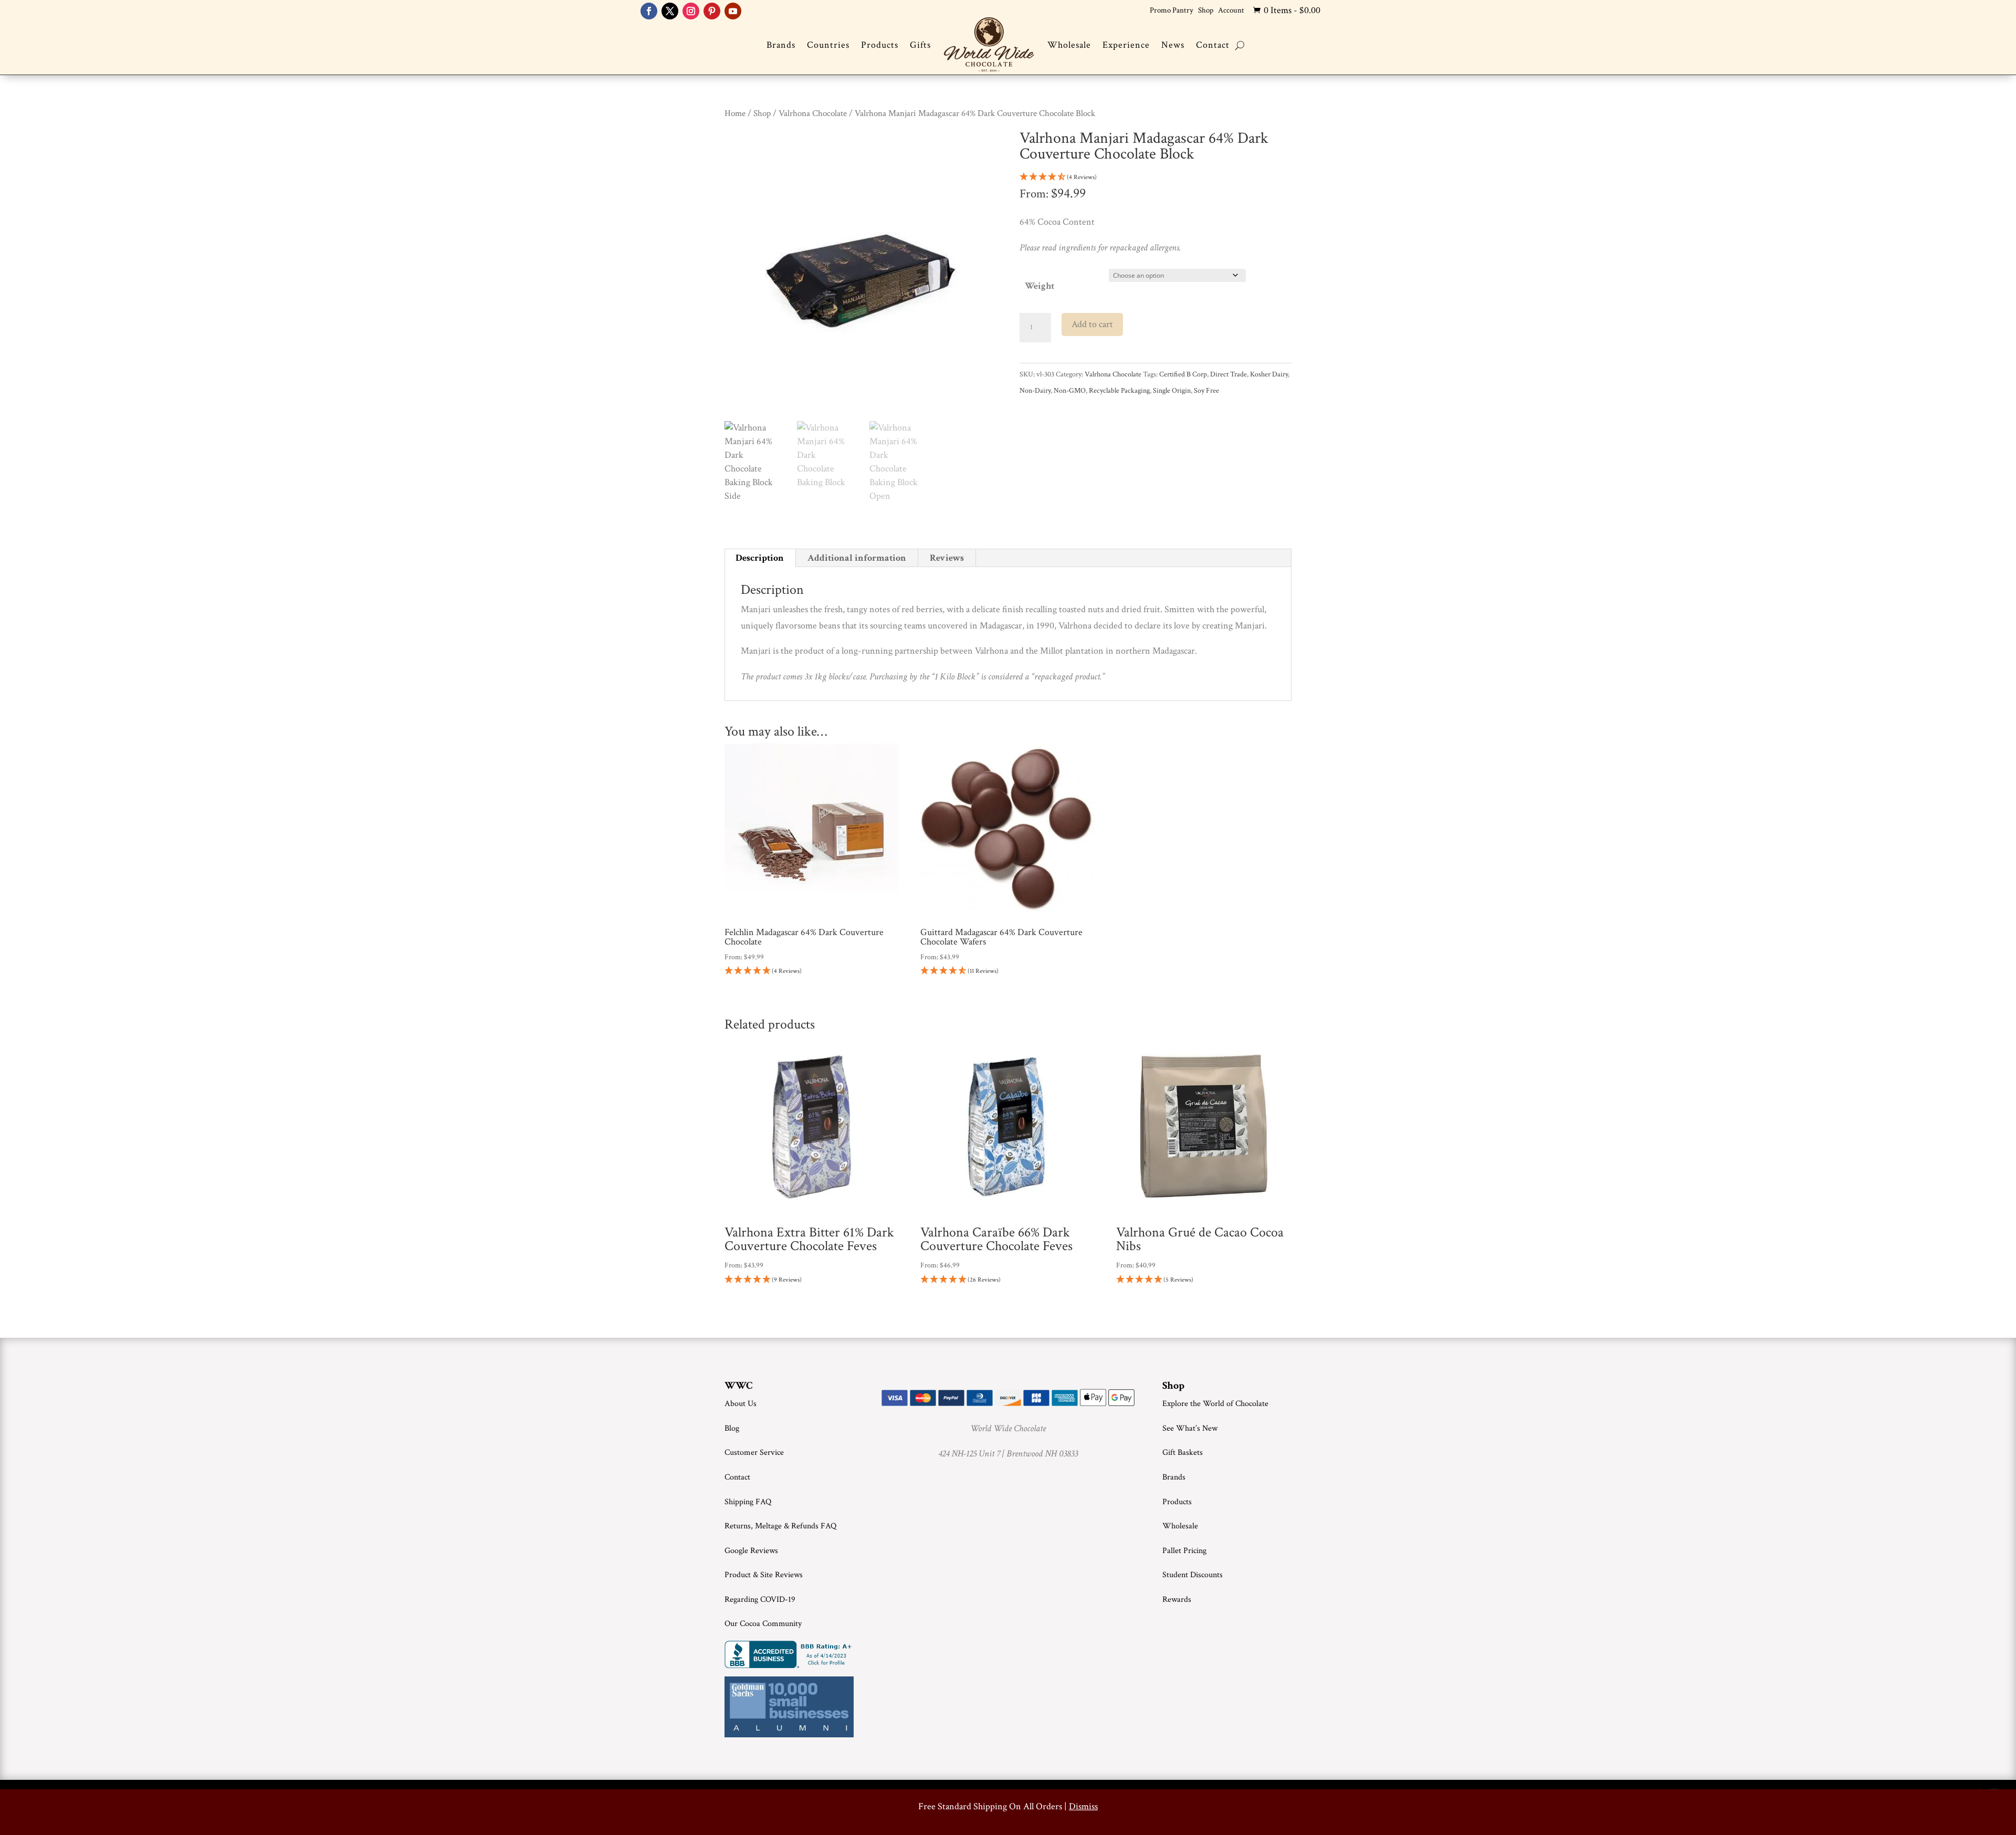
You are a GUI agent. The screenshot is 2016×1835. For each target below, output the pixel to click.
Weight (1039, 286)
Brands (781, 45)
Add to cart (1092, 324)
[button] (1156, 178)
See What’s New (1190, 1428)
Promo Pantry (1172, 10)
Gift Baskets (1183, 1453)
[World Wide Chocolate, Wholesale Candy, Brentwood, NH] (790, 1654)
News (1173, 45)
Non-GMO (1070, 391)
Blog (732, 1428)
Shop (1206, 10)
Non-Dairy (1035, 391)
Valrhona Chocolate (813, 113)
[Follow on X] (670, 11)
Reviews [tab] (947, 558)
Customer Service (754, 1453)
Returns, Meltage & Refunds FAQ (780, 1526)
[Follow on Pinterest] (712, 11)
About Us (741, 1404)
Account (1231, 10)
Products (880, 45)
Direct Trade (1228, 374)
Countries (828, 45)
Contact (1213, 45)
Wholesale (1069, 45)
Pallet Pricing (1184, 1551)
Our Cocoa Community (763, 1624)
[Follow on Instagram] (691, 11)
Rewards (1177, 1600)
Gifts (920, 45)
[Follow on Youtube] (733, 11)
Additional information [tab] (857, 558)
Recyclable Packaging (1119, 391)
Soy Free (1206, 391)
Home (735, 113)
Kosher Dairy (1269, 374)
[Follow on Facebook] (649, 11)
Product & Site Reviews (764, 1575)
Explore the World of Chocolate (1215, 1404)
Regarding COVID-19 (760, 1600)
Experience (1126, 45)
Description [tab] (760, 558)
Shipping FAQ (748, 1502)
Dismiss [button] (1083, 1806)
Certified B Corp (1183, 374)
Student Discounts (1193, 1575)
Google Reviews (751, 1551)
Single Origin (1172, 391)
